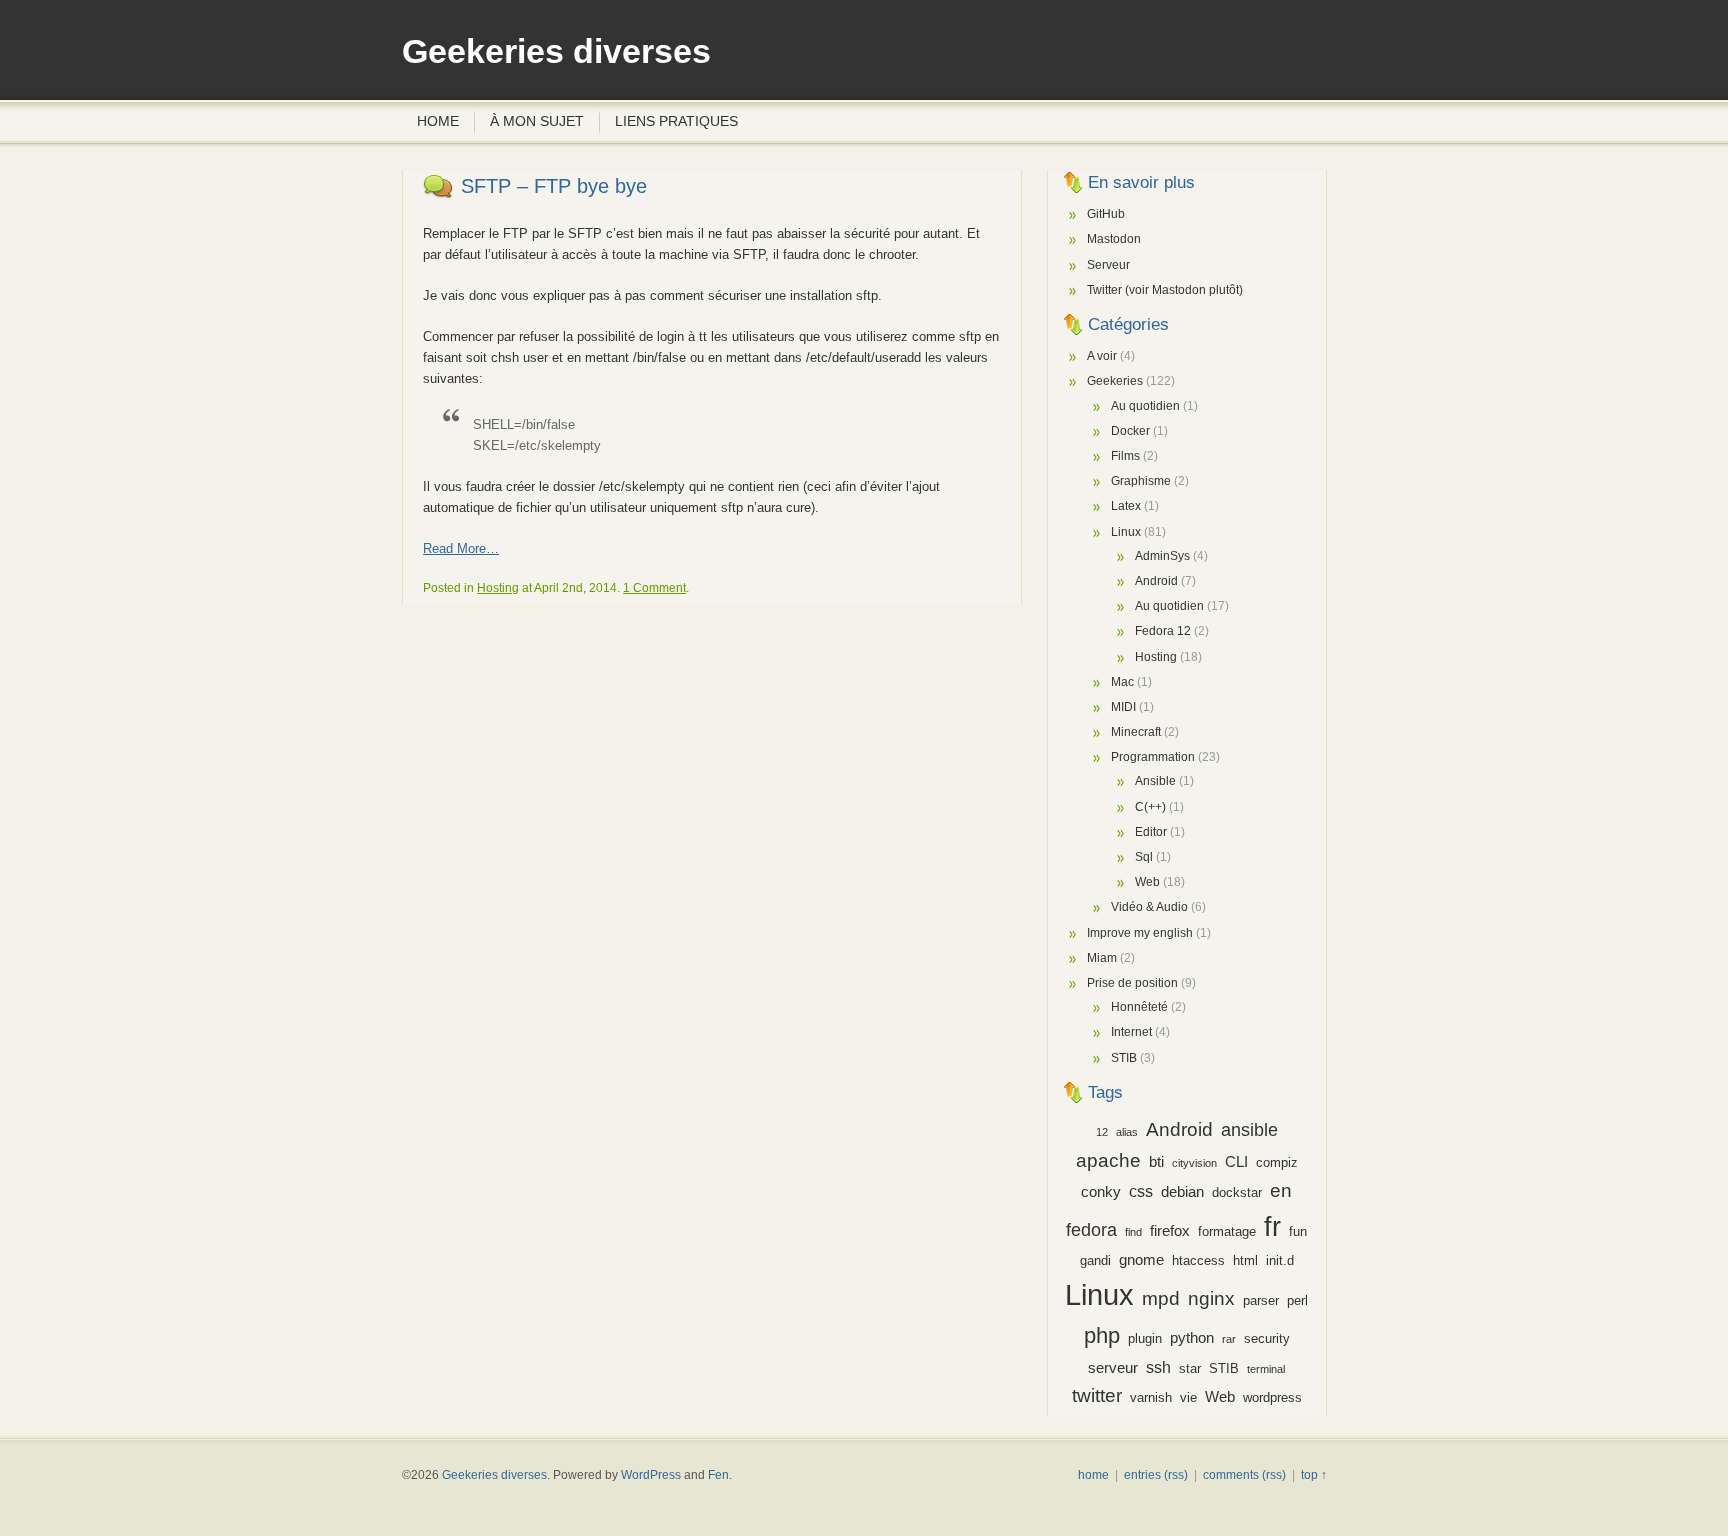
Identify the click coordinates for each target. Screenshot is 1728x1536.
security (1267, 1338)
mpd (1161, 1298)
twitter (1097, 1395)
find (1133, 1232)
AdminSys (1162, 556)
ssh (1158, 1367)
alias (1127, 1132)
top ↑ (1314, 1475)
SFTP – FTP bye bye (554, 186)
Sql (1144, 857)
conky (1101, 1192)
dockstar (1237, 1192)
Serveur (1108, 265)
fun (1298, 1231)
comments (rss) (1244, 1475)
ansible (1249, 1130)
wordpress (1272, 1397)
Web (1147, 882)
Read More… (461, 548)
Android (1156, 581)
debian (1182, 1192)
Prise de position (1132, 983)
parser (1261, 1300)
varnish (1151, 1397)
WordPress (651, 1475)
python (1192, 1338)
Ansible (1155, 781)
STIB (1124, 1058)
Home (438, 121)
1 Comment (654, 588)
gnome (1141, 1260)
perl (1297, 1300)
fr (1272, 1226)
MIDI (1123, 707)
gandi (1095, 1260)
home (1093, 1475)
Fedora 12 (1163, 631)
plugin (1145, 1338)
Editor (1151, 832)
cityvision (1194, 1163)
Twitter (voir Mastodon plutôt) (1165, 290)
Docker (1130, 431)
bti (1156, 1162)
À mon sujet (537, 121)
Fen (718, 1475)
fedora (1091, 1230)
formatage (1227, 1231)
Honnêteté (1139, 1007)
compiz (1277, 1162)
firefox (1170, 1231)
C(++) (1150, 807)
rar (1229, 1339)
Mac (1122, 682)
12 (1102, 1132)
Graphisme (1141, 481)
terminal (1266, 1369)
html (1245, 1260)
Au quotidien (1145, 406)
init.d (1280, 1260)
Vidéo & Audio (1149, 907)
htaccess (1198, 1260)
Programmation (1153, 757)
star (1190, 1368)
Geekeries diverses (556, 51)
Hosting (498, 588)
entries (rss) (1156, 1475)
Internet (1131, 1032)
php (1102, 1335)
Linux (1126, 532)
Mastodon (1114, 239)
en (1281, 1190)
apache (1108, 1160)
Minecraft (1136, 732)
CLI (1236, 1162)
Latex (1126, 506)
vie (1188, 1397)
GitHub (1106, 214)
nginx (1211, 1298)
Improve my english (1140, 933)
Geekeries (1115, 381)
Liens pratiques (676, 121)
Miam (1102, 958)
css (1141, 1191)
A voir (1102, 356)
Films (1125, 456)
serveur (1113, 1368)
